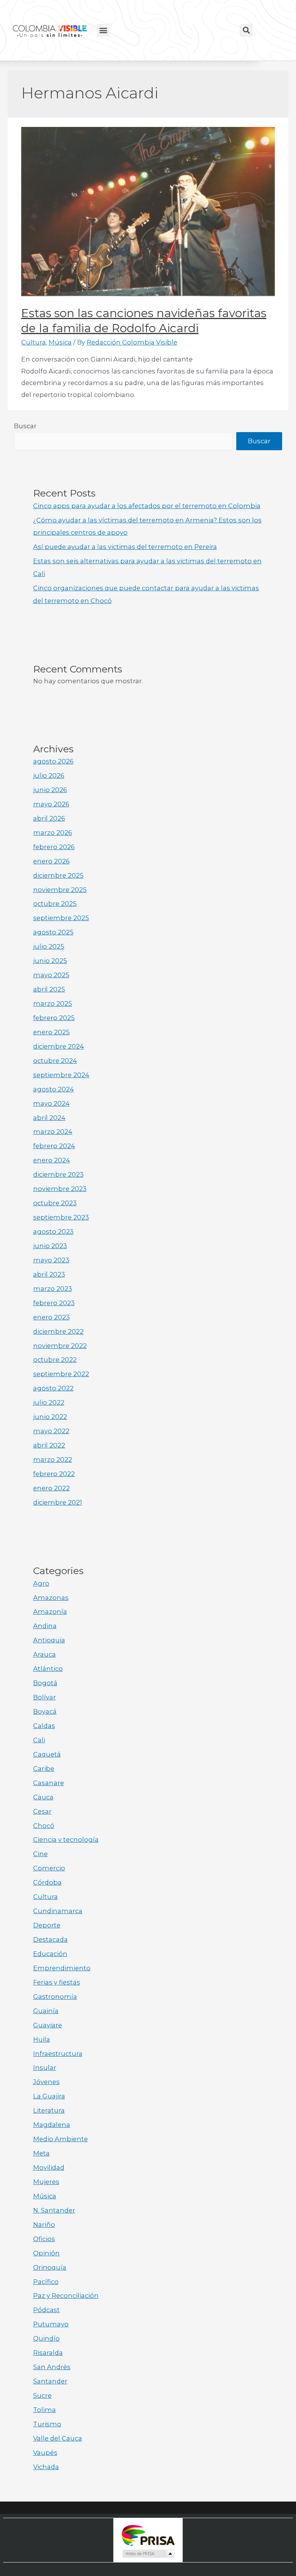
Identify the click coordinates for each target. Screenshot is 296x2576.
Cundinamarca (58, 1911)
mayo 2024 (51, 1103)
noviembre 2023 (60, 1189)
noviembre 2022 (60, 1346)
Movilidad (49, 2167)
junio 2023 (50, 1246)
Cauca (43, 1797)
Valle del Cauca (58, 2438)
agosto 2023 (53, 1231)
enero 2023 (51, 1317)
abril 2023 (49, 1274)
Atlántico (48, 1669)
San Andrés (52, 2367)
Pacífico (46, 2282)
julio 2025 (49, 946)
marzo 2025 (53, 1003)
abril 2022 (49, 1445)
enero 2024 (52, 1160)
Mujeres (46, 2182)
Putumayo (51, 2324)
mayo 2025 (51, 975)
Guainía (46, 2011)
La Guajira (49, 2096)
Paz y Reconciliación (66, 2296)
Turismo (47, 2424)
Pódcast (46, 2310)
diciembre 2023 (58, 1174)
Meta (41, 2153)
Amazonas (51, 1598)
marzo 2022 (53, 1459)
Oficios (44, 2239)
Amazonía (50, 1611)
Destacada (50, 1939)
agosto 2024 (54, 1089)
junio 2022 (50, 1417)
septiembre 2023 (61, 1217)
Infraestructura (58, 2054)
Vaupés (45, 2453)
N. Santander (54, 2210)
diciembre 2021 (58, 1502)
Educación (50, 1954)
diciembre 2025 (58, 875)
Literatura (49, 2110)
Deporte (47, 1925)
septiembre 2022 (61, 1374)
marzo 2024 (53, 1132)
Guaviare (48, 2025)
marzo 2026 (53, 833)
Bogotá (45, 1683)
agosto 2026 (53, 761)
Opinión (46, 2253)
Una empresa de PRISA (148, 2535)
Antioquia (49, 1640)
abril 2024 (49, 1118)
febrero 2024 (54, 1146)
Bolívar (45, 1697)
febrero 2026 (54, 847)
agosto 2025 (53, 932)
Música (60, 342)
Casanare (49, 1783)
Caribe (44, 1769)
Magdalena (52, 2125)
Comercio (49, 1868)
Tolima (45, 2410)
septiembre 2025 (61, 918)
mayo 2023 (51, 1260)
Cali (39, 1740)
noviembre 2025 (60, 890)
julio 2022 (49, 1402)
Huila (42, 2039)
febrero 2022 (54, 1474)
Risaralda (48, 2353)
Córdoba (47, 1882)
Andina (45, 1626)
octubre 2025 (55, 904)
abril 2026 (49, 818)
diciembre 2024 (59, 1046)
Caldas (44, 1726)
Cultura (34, 342)
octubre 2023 (55, 1203)
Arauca (45, 1654)
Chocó (44, 1826)
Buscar (25, 426)
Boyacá (45, 1711)
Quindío (46, 2338)
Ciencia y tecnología (66, 1840)
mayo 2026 (51, 804)
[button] (103, 30)
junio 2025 (50, 961)
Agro (41, 1583)
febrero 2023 (54, 1303)
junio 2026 (50, 790)
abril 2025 (49, 989)
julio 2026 (49, 775)
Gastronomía (55, 1997)
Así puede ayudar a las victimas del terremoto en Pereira (125, 547)
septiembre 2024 (61, 1075)
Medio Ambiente (61, 2139)
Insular (45, 2068)
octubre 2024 (55, 1061)
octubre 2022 (55, 1360)
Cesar (42, 1811)
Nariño (44, 2225)
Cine (40, 1854)
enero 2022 (51, 1488)
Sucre (42, 2395)
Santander (50, 2381)
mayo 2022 (51, 1431)
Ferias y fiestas (57, 1982)
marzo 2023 (53, 1289)
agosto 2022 (53, 1388)
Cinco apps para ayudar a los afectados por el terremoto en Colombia (147, 506)
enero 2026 (51, 861)
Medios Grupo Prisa (148, 2554)
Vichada (46, 2467)
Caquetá (47, 1754)
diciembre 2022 (58, 1331)
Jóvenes (46, 2082)
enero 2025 (51, 1032)
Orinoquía (50, 2267)
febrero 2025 (54, 1018)
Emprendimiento (62, 1968)
